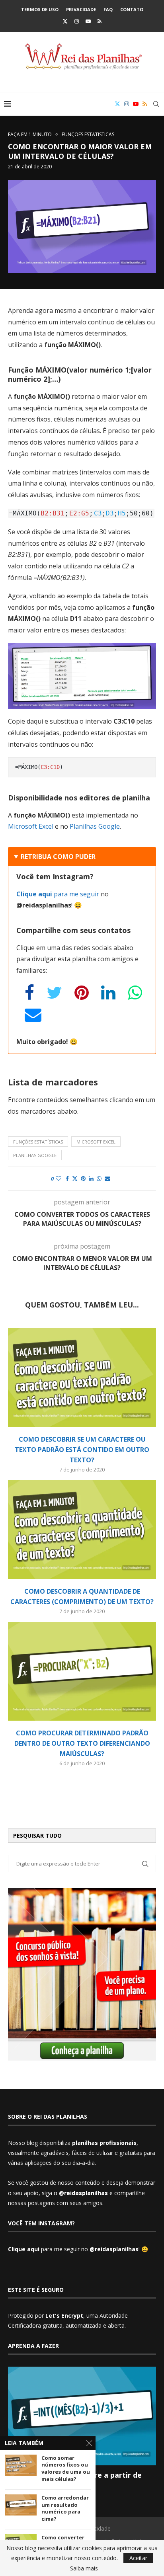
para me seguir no (73, 2249)
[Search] (156, 104)
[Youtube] (88, 21)
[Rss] (100, 21)
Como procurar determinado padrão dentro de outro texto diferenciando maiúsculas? (82, 1743)
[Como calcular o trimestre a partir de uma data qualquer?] (82, 2416)
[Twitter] (65, 21)
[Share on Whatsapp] (99, 1179)
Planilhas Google (95, 826)
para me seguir (58, 894)
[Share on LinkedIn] (91, 1179)
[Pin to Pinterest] (83, 1179)
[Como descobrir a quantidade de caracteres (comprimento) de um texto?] (82, 1530)
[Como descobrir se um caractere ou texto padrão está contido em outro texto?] (82, 1378)
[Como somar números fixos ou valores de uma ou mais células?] (21, 2465)
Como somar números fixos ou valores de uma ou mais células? (66, 2469)
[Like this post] (59, 1179)
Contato (132, 9)
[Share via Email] (107, 1179)
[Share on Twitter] (75, 1179)
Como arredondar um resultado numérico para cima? (65, 2508)
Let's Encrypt (64, 2315)
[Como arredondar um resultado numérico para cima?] (21, 2505)
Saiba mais (84, 2568)
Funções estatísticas (38, 1142)
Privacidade (81, 9)
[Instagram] (77, 21)
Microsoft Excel (31, 826)
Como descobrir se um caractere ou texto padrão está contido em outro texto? (82, 1450)
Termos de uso (40, 9)
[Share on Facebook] (67, 1179)
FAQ (108, 9)
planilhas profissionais (104, 2143)
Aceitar (138, 2558)
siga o (75, 2193)
